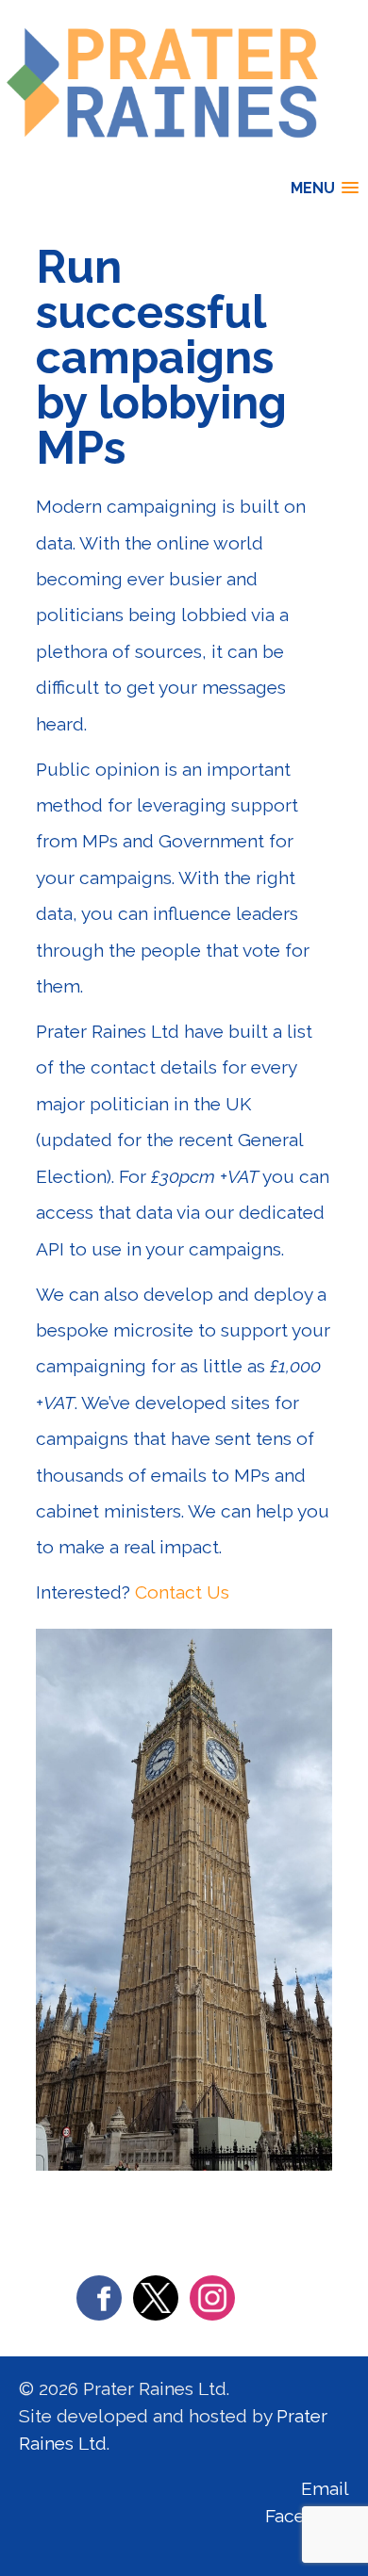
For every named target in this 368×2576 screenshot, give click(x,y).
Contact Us (182, 1592)
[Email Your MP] (165, 158)
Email (325, 2488)
